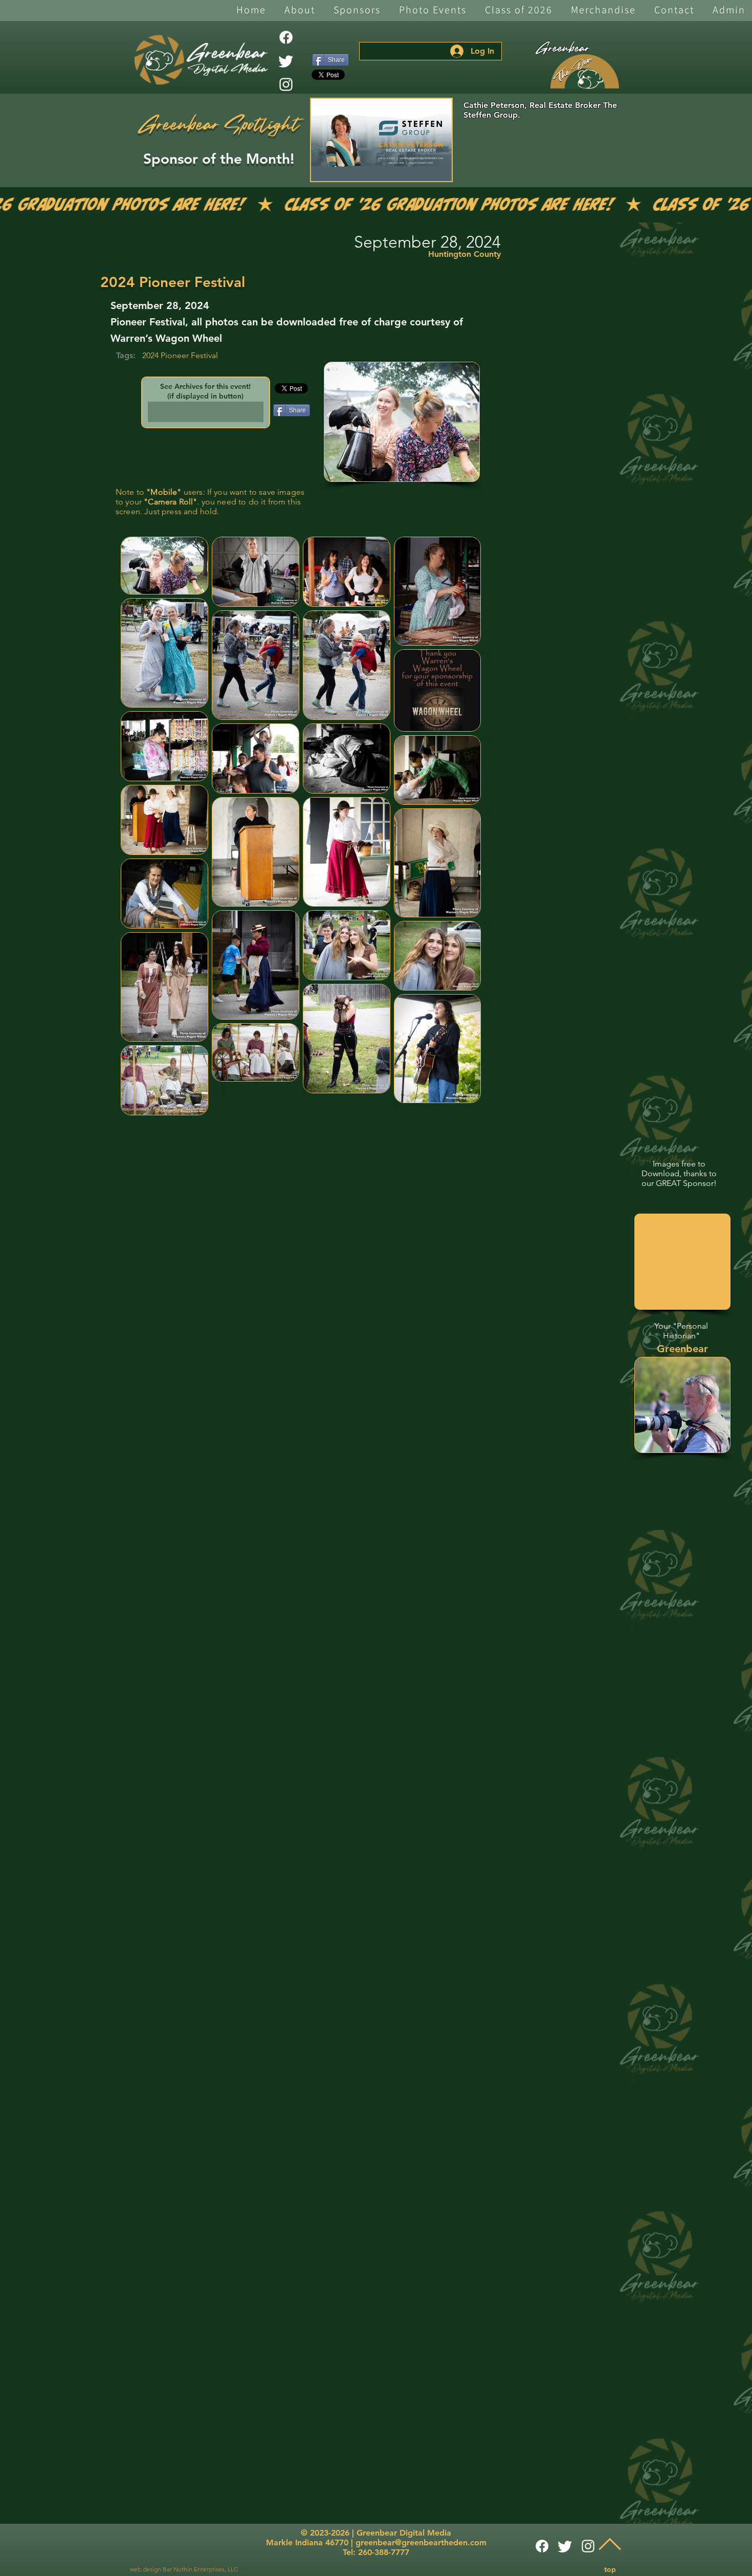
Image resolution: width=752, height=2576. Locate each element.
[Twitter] (286, 61)
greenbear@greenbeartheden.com (421, 2542)
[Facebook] (286, 37)
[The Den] (585, 72)
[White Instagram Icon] (286, 84)
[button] (300, 10)
